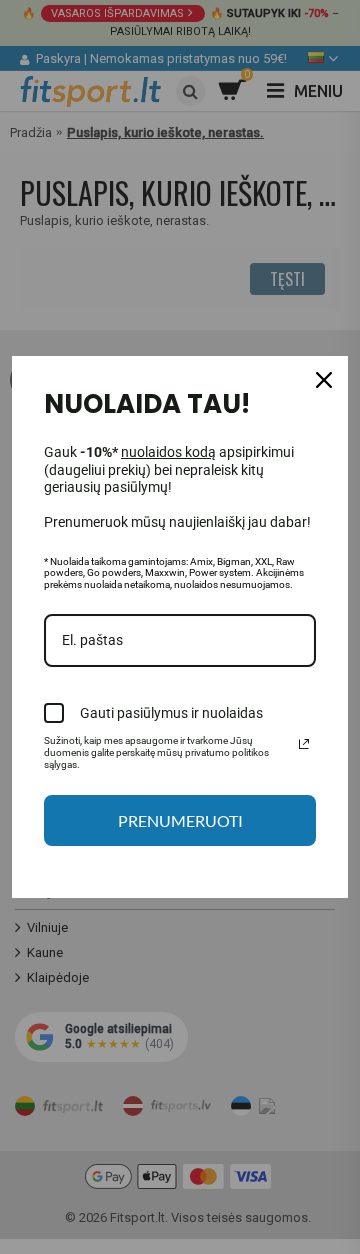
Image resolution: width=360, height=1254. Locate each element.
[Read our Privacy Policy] (304, 744)
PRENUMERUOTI (180, 820)
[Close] (324, 380)
